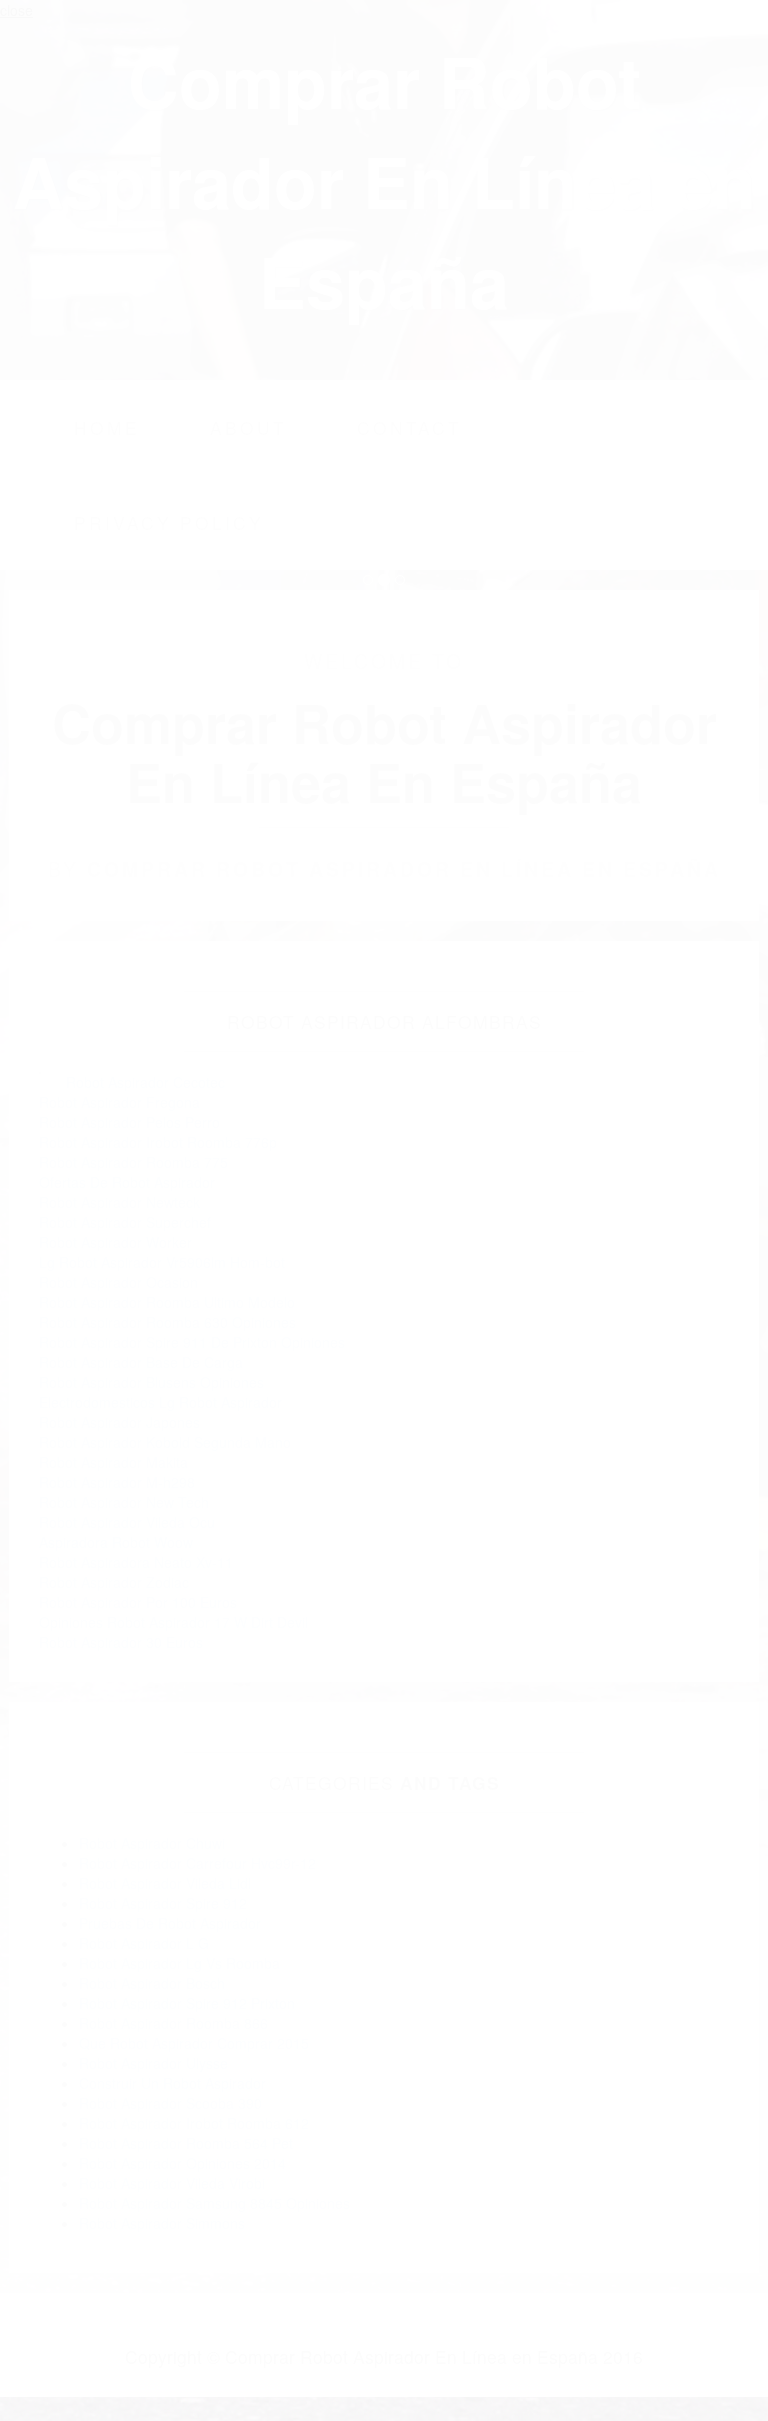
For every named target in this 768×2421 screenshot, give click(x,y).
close (16, 10)
